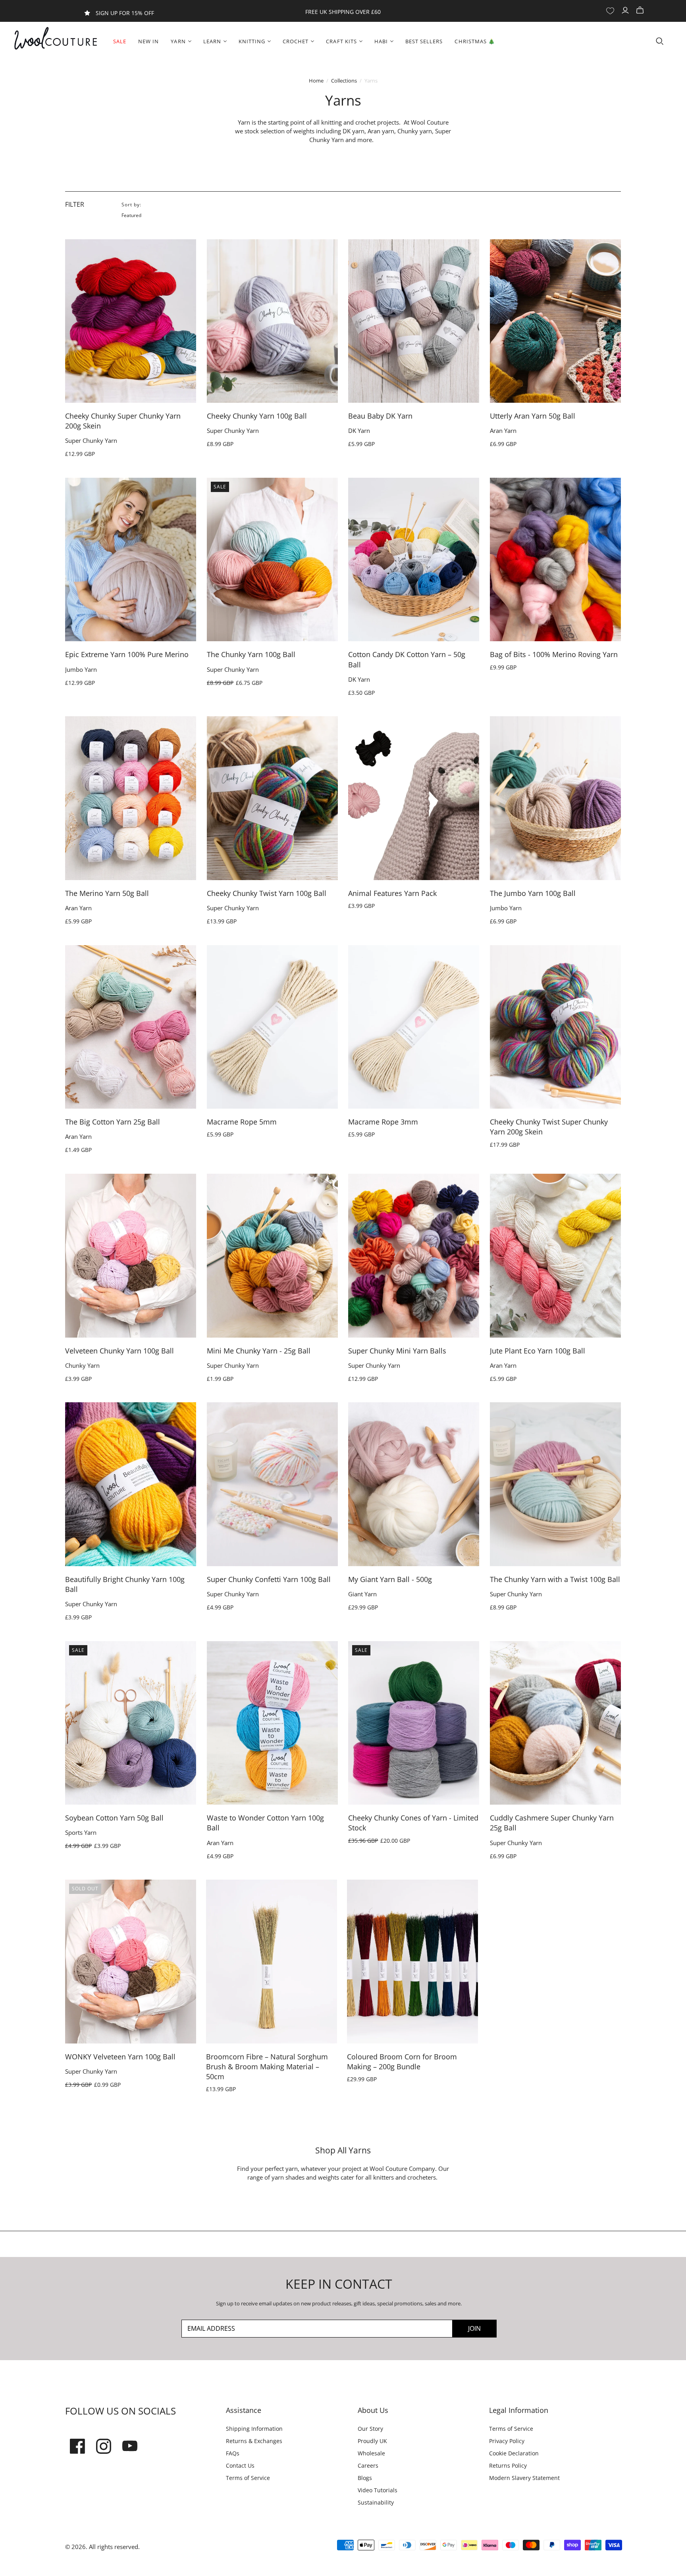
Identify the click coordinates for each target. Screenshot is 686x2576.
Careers (368, 2465)
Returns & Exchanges (254, 2441)
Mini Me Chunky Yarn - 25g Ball (259, 1351)
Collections (344, 81)
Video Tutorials (378, 2490)
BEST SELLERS (424, 41)
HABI (381, 41)
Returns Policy (508, 2465)
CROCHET (296, 41)
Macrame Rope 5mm (242, 1122)
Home (316, 81)
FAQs (233, 2453)
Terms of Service (248, 2478)
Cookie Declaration (514, 2453)
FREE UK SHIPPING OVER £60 (343, 12)
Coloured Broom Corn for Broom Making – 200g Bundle (402, 2062)
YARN (178, 41)
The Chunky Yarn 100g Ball (251, 654)
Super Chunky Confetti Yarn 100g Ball (269, 1579)
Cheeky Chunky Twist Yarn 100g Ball (267, 893)
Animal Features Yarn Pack (392, 893)
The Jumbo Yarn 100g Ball (533, 893)
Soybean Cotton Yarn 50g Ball (114, 1818)
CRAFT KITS (341, 41)
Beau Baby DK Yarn (380, 416)
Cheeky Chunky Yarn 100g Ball (257, 416)
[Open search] (660, 41)
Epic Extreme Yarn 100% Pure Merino (127, 654)
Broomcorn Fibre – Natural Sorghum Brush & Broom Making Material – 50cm (267, 2067)
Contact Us (240, 2465)
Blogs (365, 2478)
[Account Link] (626, 11)
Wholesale (371, 2453)
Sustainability (376, 2502)
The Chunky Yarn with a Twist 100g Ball (555, 1579)
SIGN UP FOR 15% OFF (125, 13)
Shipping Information (254, 2429)
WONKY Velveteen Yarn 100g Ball (120, 2057)
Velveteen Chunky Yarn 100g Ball (119, 1351)
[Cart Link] (641, 11)
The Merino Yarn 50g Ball (107, 893)
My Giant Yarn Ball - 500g (390, 1579)
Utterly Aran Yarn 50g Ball (533, 416)
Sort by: (131, 205)
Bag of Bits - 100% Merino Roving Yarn (554, 654)
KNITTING (252, 41)
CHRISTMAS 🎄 (475, 41)
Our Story (370, 2429)
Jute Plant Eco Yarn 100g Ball (538, 1351)
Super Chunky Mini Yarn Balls (397, 1351)
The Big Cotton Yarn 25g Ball (113, 1122)
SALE (120, 41)
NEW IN (148, 41)
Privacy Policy (507, 2441)
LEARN (212, 41)
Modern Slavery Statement (524, 2478)
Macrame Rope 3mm (383, 1122)
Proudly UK (372, 2441)
